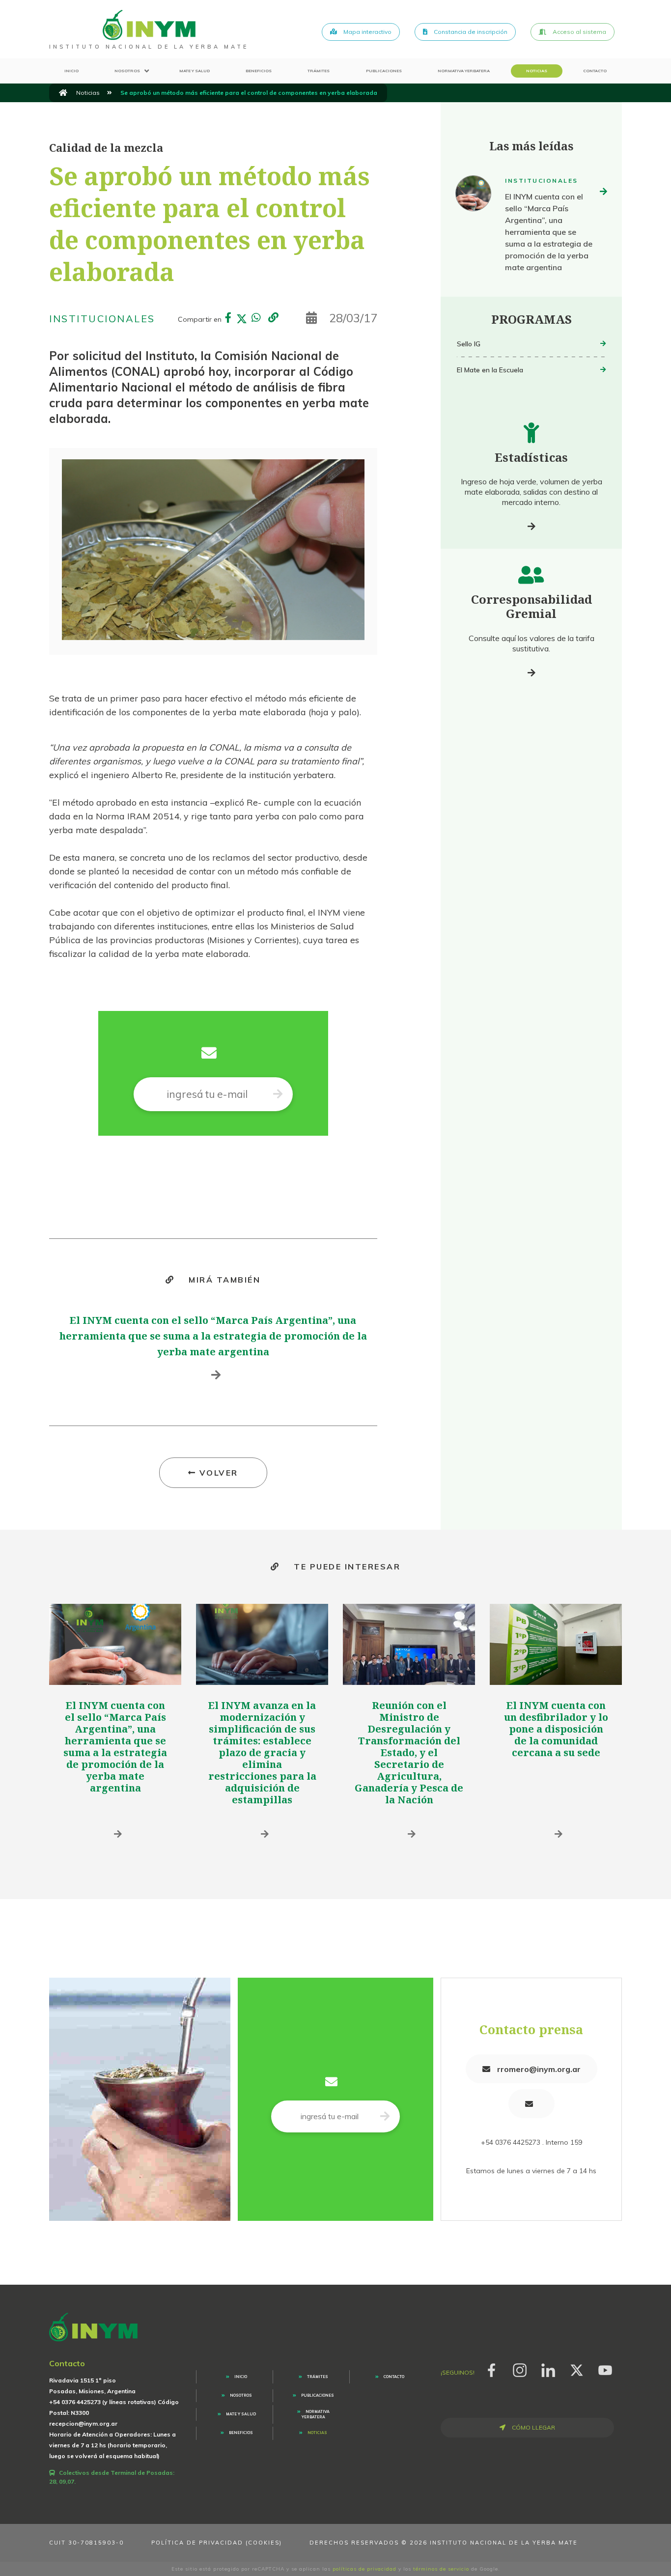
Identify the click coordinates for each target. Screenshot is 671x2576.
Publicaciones (384, 71)
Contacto (595, 71)
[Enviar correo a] (531, 2104)
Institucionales (102, 319)
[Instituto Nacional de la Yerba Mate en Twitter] (577, 2369)
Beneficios (259, 71)
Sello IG (469, 344)
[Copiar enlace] (274, 318)
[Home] (149, 25)
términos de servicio (441, 2569)
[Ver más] (531, 526)
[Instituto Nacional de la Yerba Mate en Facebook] (491, 2369)
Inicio (71, 71)
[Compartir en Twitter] (242, 319)
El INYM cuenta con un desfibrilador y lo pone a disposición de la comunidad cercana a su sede (556, 1729)
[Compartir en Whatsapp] (255, 319)
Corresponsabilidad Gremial (531, 606)
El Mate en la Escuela (490, 370)
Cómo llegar (533, 2427)
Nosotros (127, 71)
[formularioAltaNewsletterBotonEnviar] (385, 2116)
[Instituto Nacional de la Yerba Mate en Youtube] (605, 2369)
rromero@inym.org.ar (538, 2069)
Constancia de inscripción (470, 32)
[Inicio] (63, 93)
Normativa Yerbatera (464, 71)
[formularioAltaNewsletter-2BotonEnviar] (278, 1094)
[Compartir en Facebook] (228, 319)
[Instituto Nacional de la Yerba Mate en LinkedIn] (548, 2369)
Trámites (319, 71)
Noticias (537, 71)
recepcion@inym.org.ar (83, 2423)
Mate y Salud (195, 71)
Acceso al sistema (579, 32)
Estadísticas (531, 457)
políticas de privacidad (364, 2569)
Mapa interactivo (367, 32)
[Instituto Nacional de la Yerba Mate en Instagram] (520, 2369)
